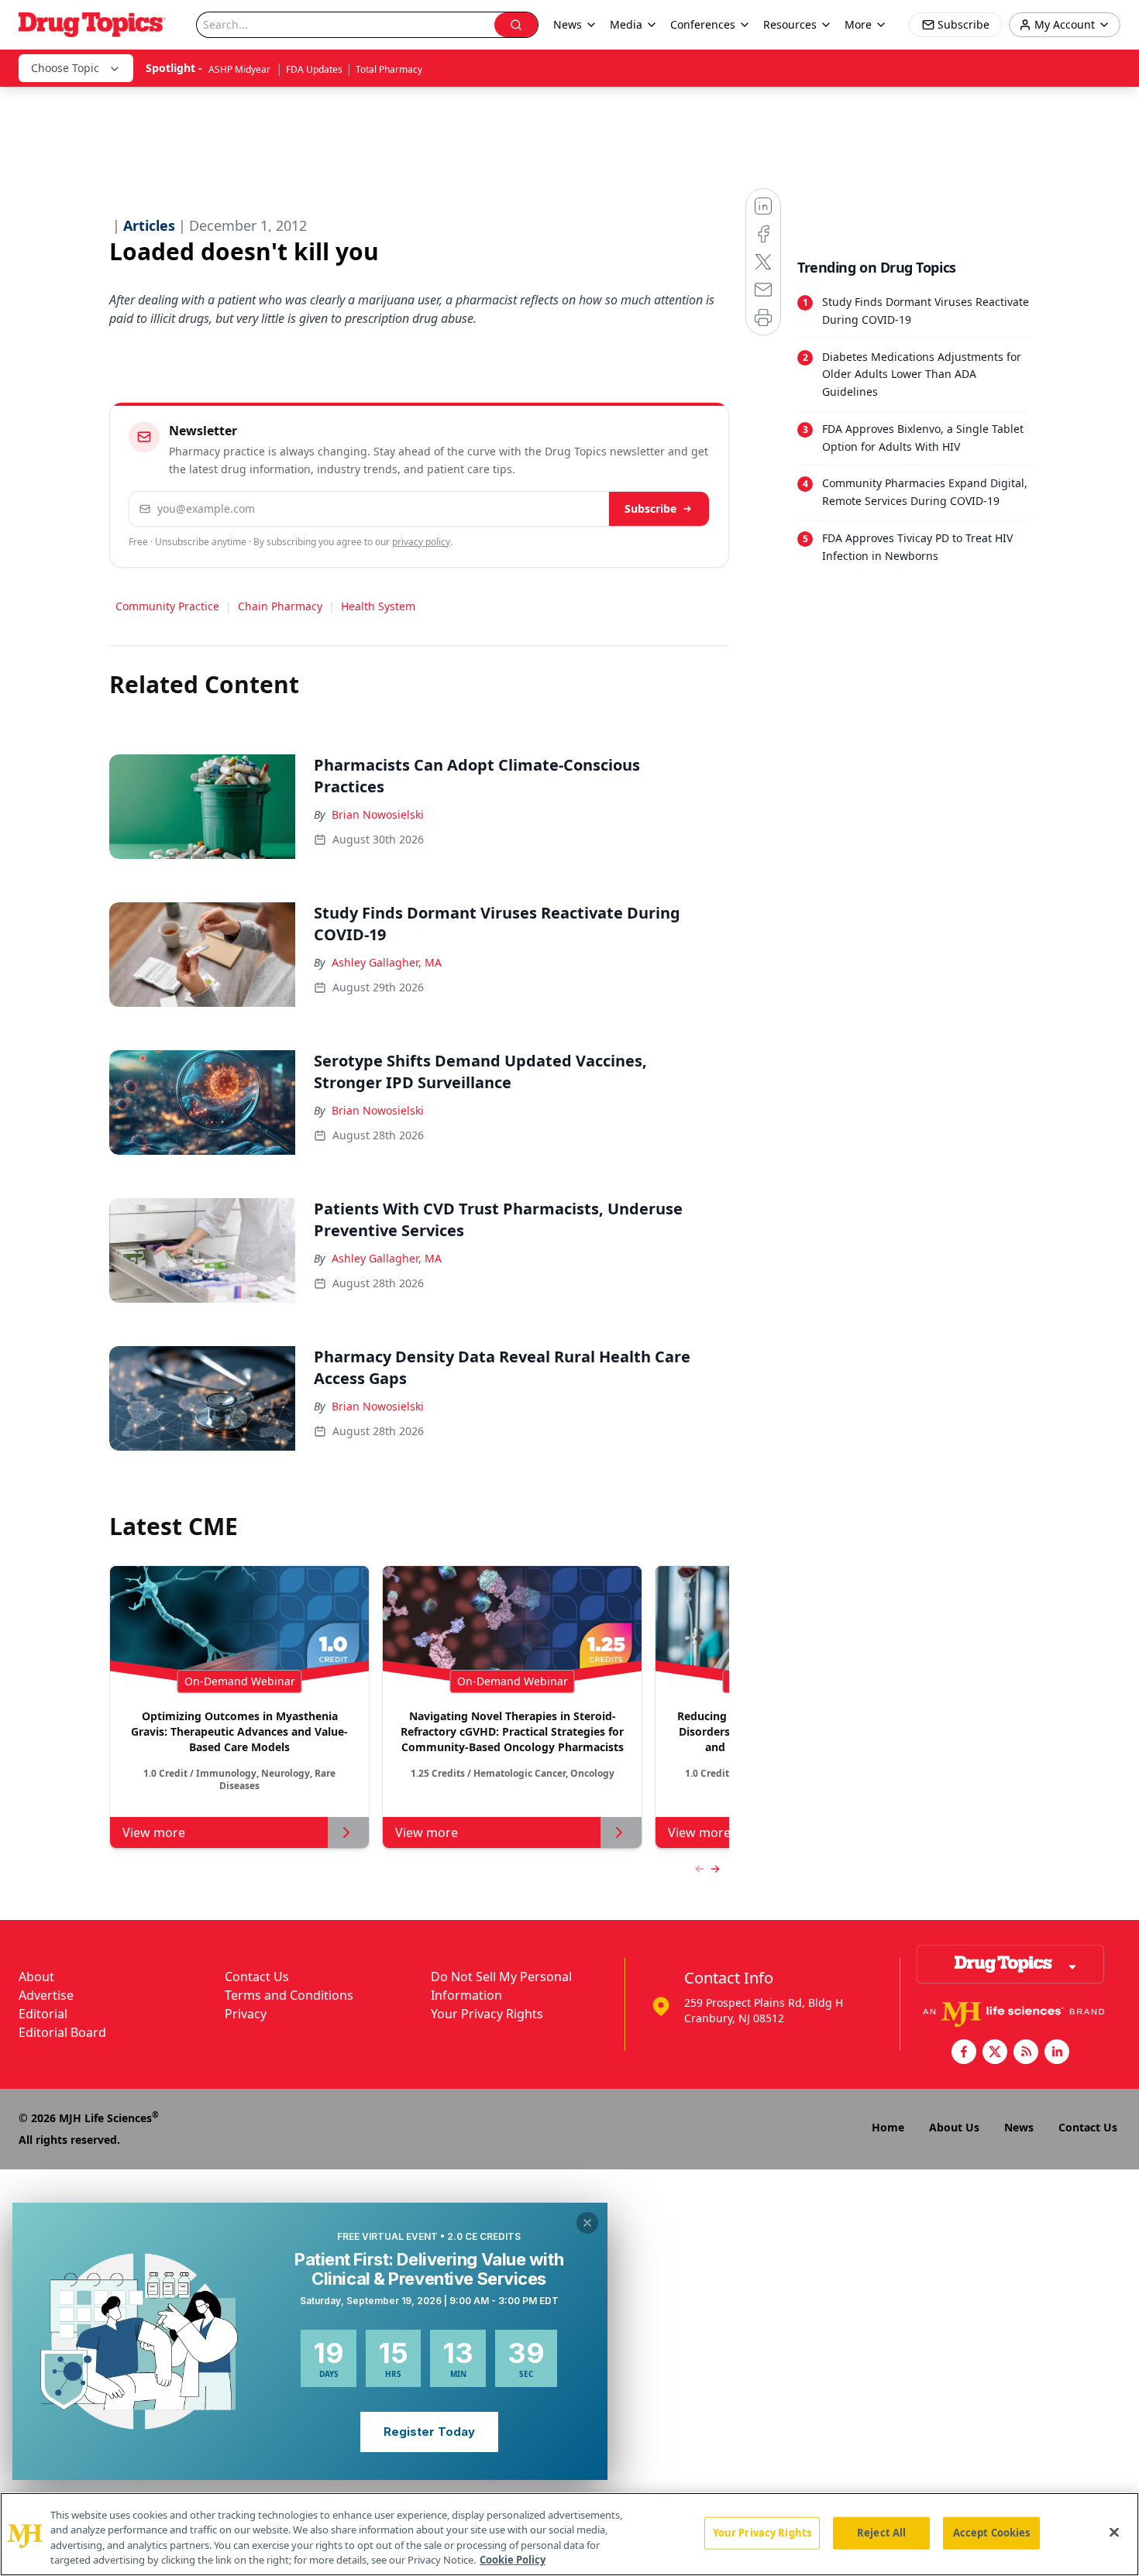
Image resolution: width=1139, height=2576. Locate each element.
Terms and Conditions (289, 1995)
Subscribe (650, 508)
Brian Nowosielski (378, 814)
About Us (954, 2127)
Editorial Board (62, 2032)
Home (888, 2127)
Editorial (43, 2014)
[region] (569, 2534)
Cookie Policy (513, 2560)
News (1019, 2127)
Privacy (246, 2014)
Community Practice (167, 606)
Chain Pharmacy (280, 606)
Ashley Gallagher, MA (387, 962)
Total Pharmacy (389, 69)
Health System (378, 606)
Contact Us (257, 1977)
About (36, 1977)
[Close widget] (587, 2223)
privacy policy (421, 542)
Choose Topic (65, 68)
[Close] (1114, 2532)
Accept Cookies (992, 2533)
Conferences (703, 24)
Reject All (881, 2533)
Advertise (46, 1995)
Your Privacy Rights (487, 2014)
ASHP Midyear (241, 69)
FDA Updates (314, 69)
